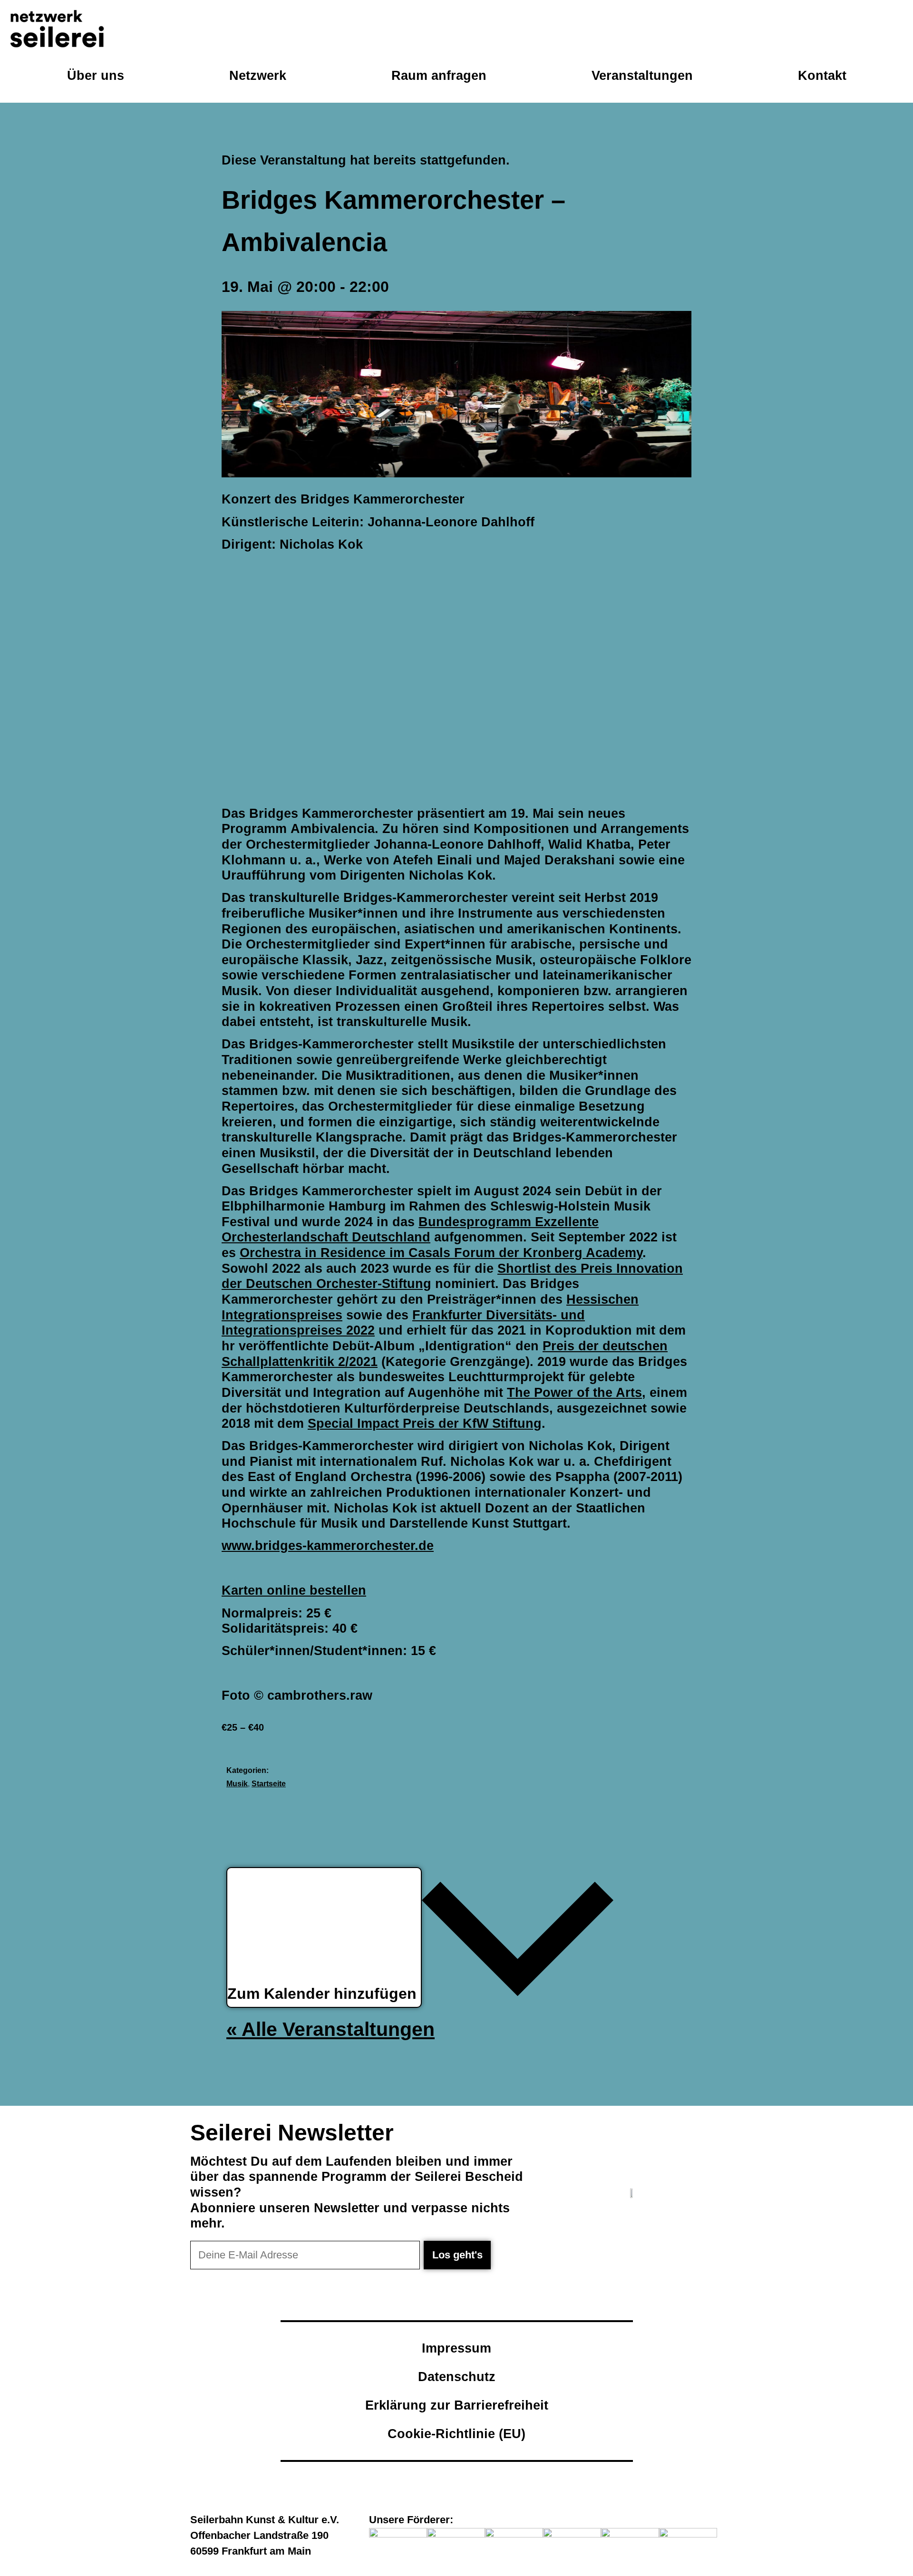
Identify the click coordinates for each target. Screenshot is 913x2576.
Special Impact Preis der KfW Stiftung (425, 1423)
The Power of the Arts (574, 1392)
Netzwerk (258, 75)
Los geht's (457, 2255)
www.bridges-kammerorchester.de (328, 1545)
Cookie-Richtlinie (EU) (456, 2434)
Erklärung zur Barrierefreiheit (457, 2405)
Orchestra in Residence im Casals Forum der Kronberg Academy (441, 1253)
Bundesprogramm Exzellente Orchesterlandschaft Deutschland (410, 1230)
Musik (237, 1784)
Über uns (96, 75)
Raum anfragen (439, 75)
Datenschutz (457, 2377)
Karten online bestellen (294, 1590)
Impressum (456, 2348)
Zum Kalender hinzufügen (324, 1994)
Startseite (269, 1784)
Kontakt (822, 75)
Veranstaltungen (642, 75)
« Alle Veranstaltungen (330, 2029)
